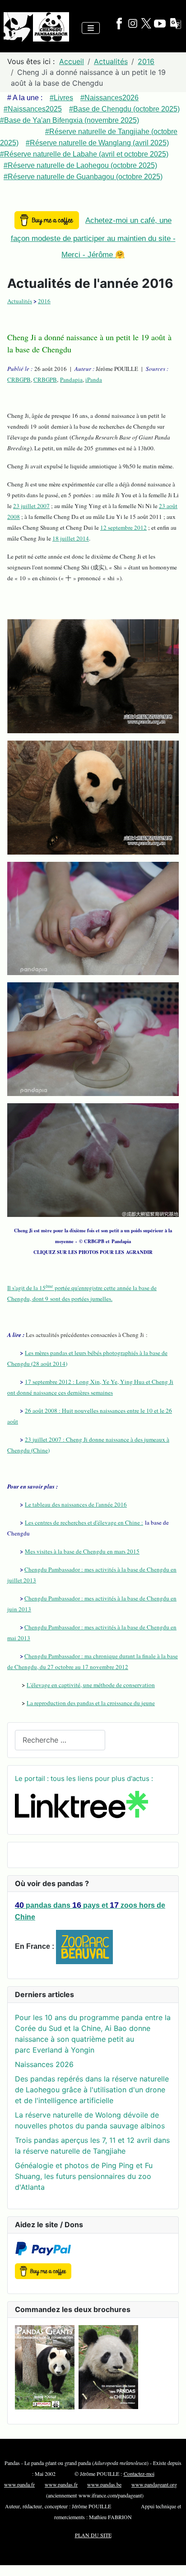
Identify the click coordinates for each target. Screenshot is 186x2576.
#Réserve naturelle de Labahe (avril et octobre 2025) (84, 154)
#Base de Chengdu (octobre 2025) (124, 109)
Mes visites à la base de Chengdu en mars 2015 (82, 1551)
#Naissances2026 (109, 98)
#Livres (61, 98)
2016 (44, 301)
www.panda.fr (19, 2484)
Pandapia (71, 379)
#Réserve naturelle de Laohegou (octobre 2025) (80, 165)
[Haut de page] (170, 2559)
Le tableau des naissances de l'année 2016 (76, 1504)
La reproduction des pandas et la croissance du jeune (91, 1703)
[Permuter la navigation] (91, 28)
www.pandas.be (104, 2484)
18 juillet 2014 (71, 538)
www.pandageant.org (154, 2484)
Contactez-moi (139, 2474)
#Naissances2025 (33, 109)
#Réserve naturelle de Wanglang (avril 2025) (97, 143)
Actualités (20, 301)
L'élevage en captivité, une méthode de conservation (91, 1685)
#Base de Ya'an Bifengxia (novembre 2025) (70, 120)
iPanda (94, 379)
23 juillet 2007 (31, 506)
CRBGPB (19, 379)
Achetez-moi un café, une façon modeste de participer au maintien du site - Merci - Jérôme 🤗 (93, 238)
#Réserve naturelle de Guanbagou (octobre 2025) (83, 177)
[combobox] (60, 1740)
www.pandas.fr (61, 2484)
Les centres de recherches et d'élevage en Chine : (84, 1522)
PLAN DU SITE (93, 2535)
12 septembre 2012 (123, 527)
